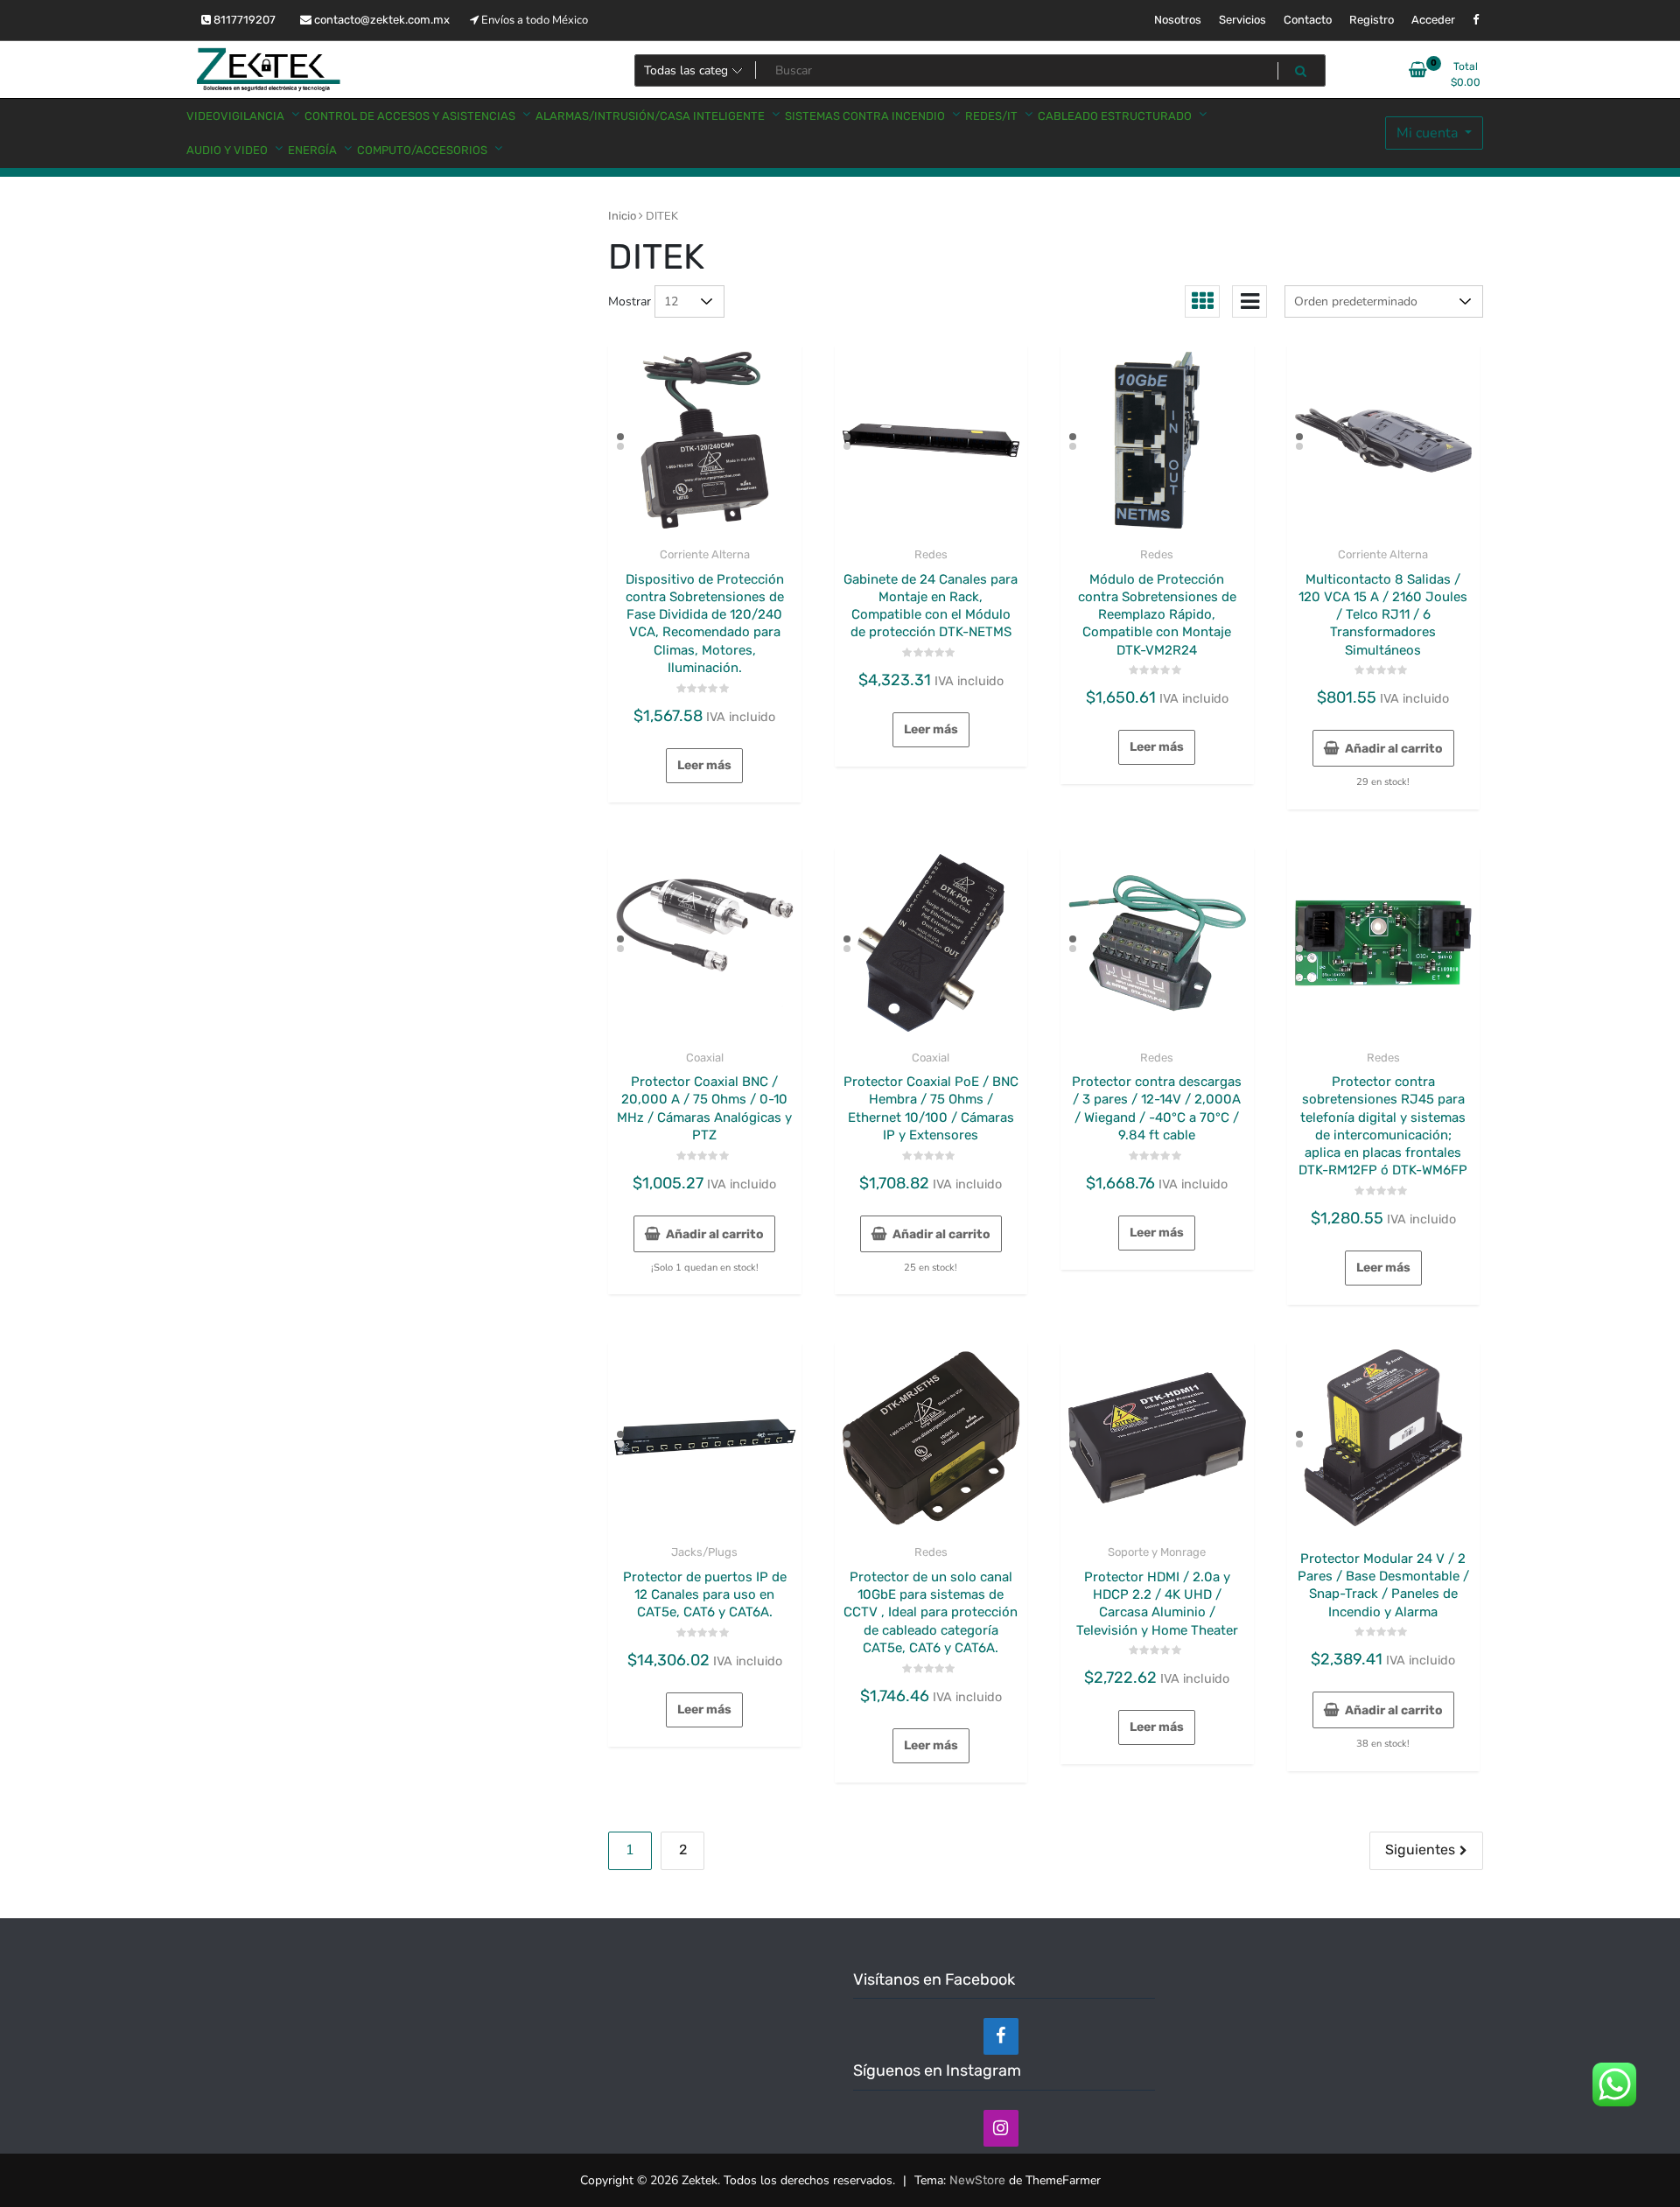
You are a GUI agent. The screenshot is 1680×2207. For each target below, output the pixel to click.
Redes (931, 554)
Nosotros (1178, 20)
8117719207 (243, 20)
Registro (1372, 20)
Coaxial (705, 1058)
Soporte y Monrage (1157, 1552)
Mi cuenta (1429, 133)
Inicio (622, 216)
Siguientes (1420, 1850)
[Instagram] (1001, 2128)
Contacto (1308, 20)
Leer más (704, 765)
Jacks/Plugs (704, 1552)
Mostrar (630, 301)
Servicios (1242, 20)
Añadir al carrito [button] (1394, 749)
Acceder (1433, 20)
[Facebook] (1001, 2036)
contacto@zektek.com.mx (381, 20)
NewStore (977, 2180)
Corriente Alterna (705, 554)
